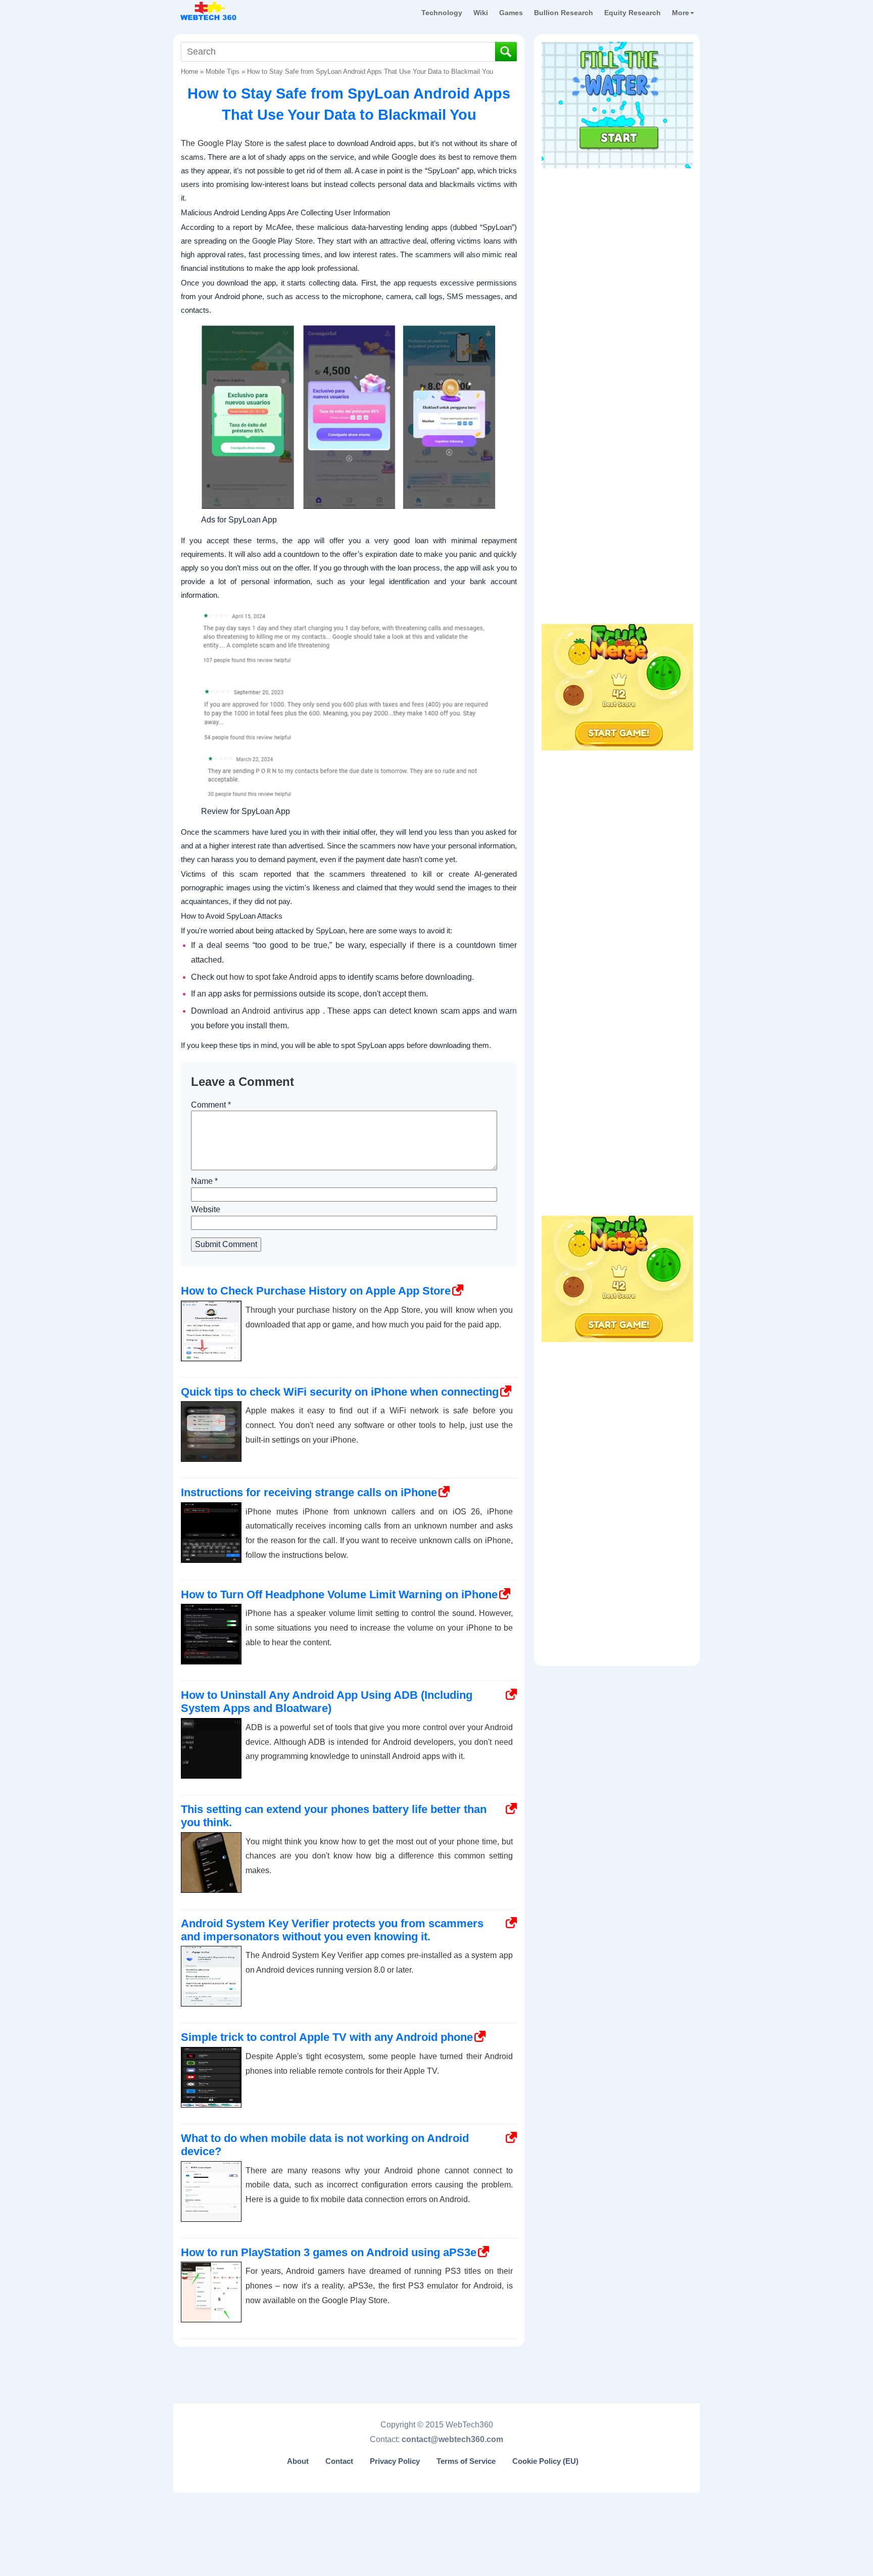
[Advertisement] (617, 237)
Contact (339, 2461)
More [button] (681, 13)
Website (206, 1209)
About (298, 2461)
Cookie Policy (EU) (545, 2461)
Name (204, 1181)
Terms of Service (466, 2461)
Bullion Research (564, 13)
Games (511, 13)
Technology (442, 13)
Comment (211, 1105)
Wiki (481, 13)
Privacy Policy (395, 2461)
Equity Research (633, 13)
